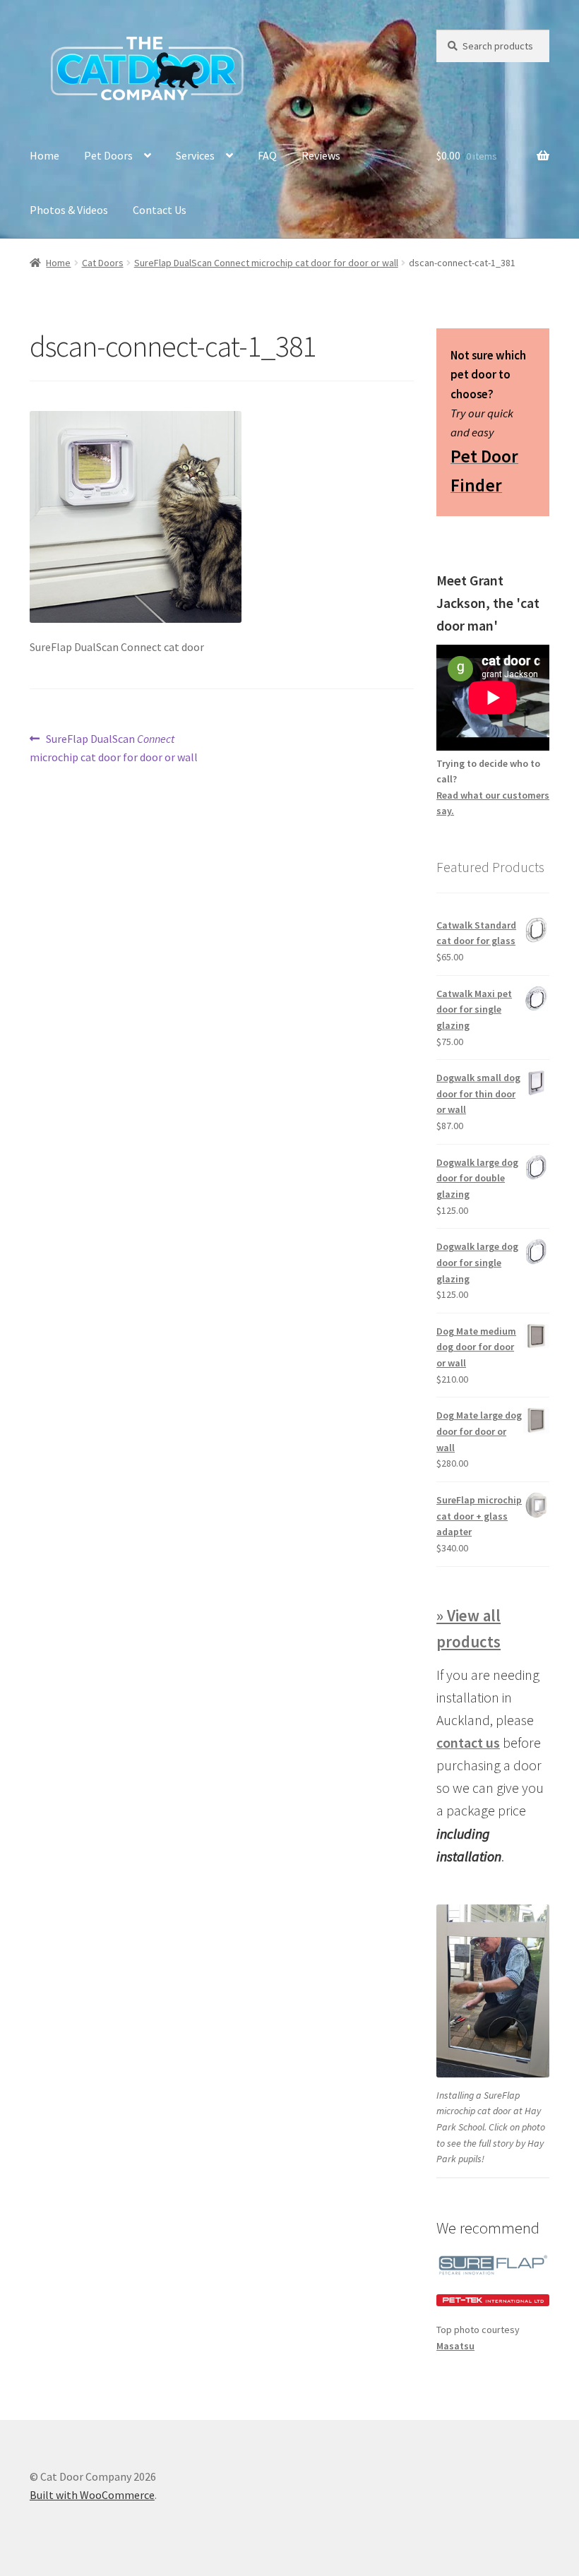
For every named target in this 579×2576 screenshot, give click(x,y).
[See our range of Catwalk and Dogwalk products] (493, 2300)
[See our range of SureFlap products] (493, 2264)
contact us (468, 1742)
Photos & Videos (69, 210)
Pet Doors (108, 155)
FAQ (267, 155)
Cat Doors (103, 263)
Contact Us (160, 210)
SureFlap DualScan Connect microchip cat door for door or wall (266, 263)
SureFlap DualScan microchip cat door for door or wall (114, 747)
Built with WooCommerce (92, 2495)
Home (44, 155)
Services (195, 155)
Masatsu (455, 2346)
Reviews (321, 155)
